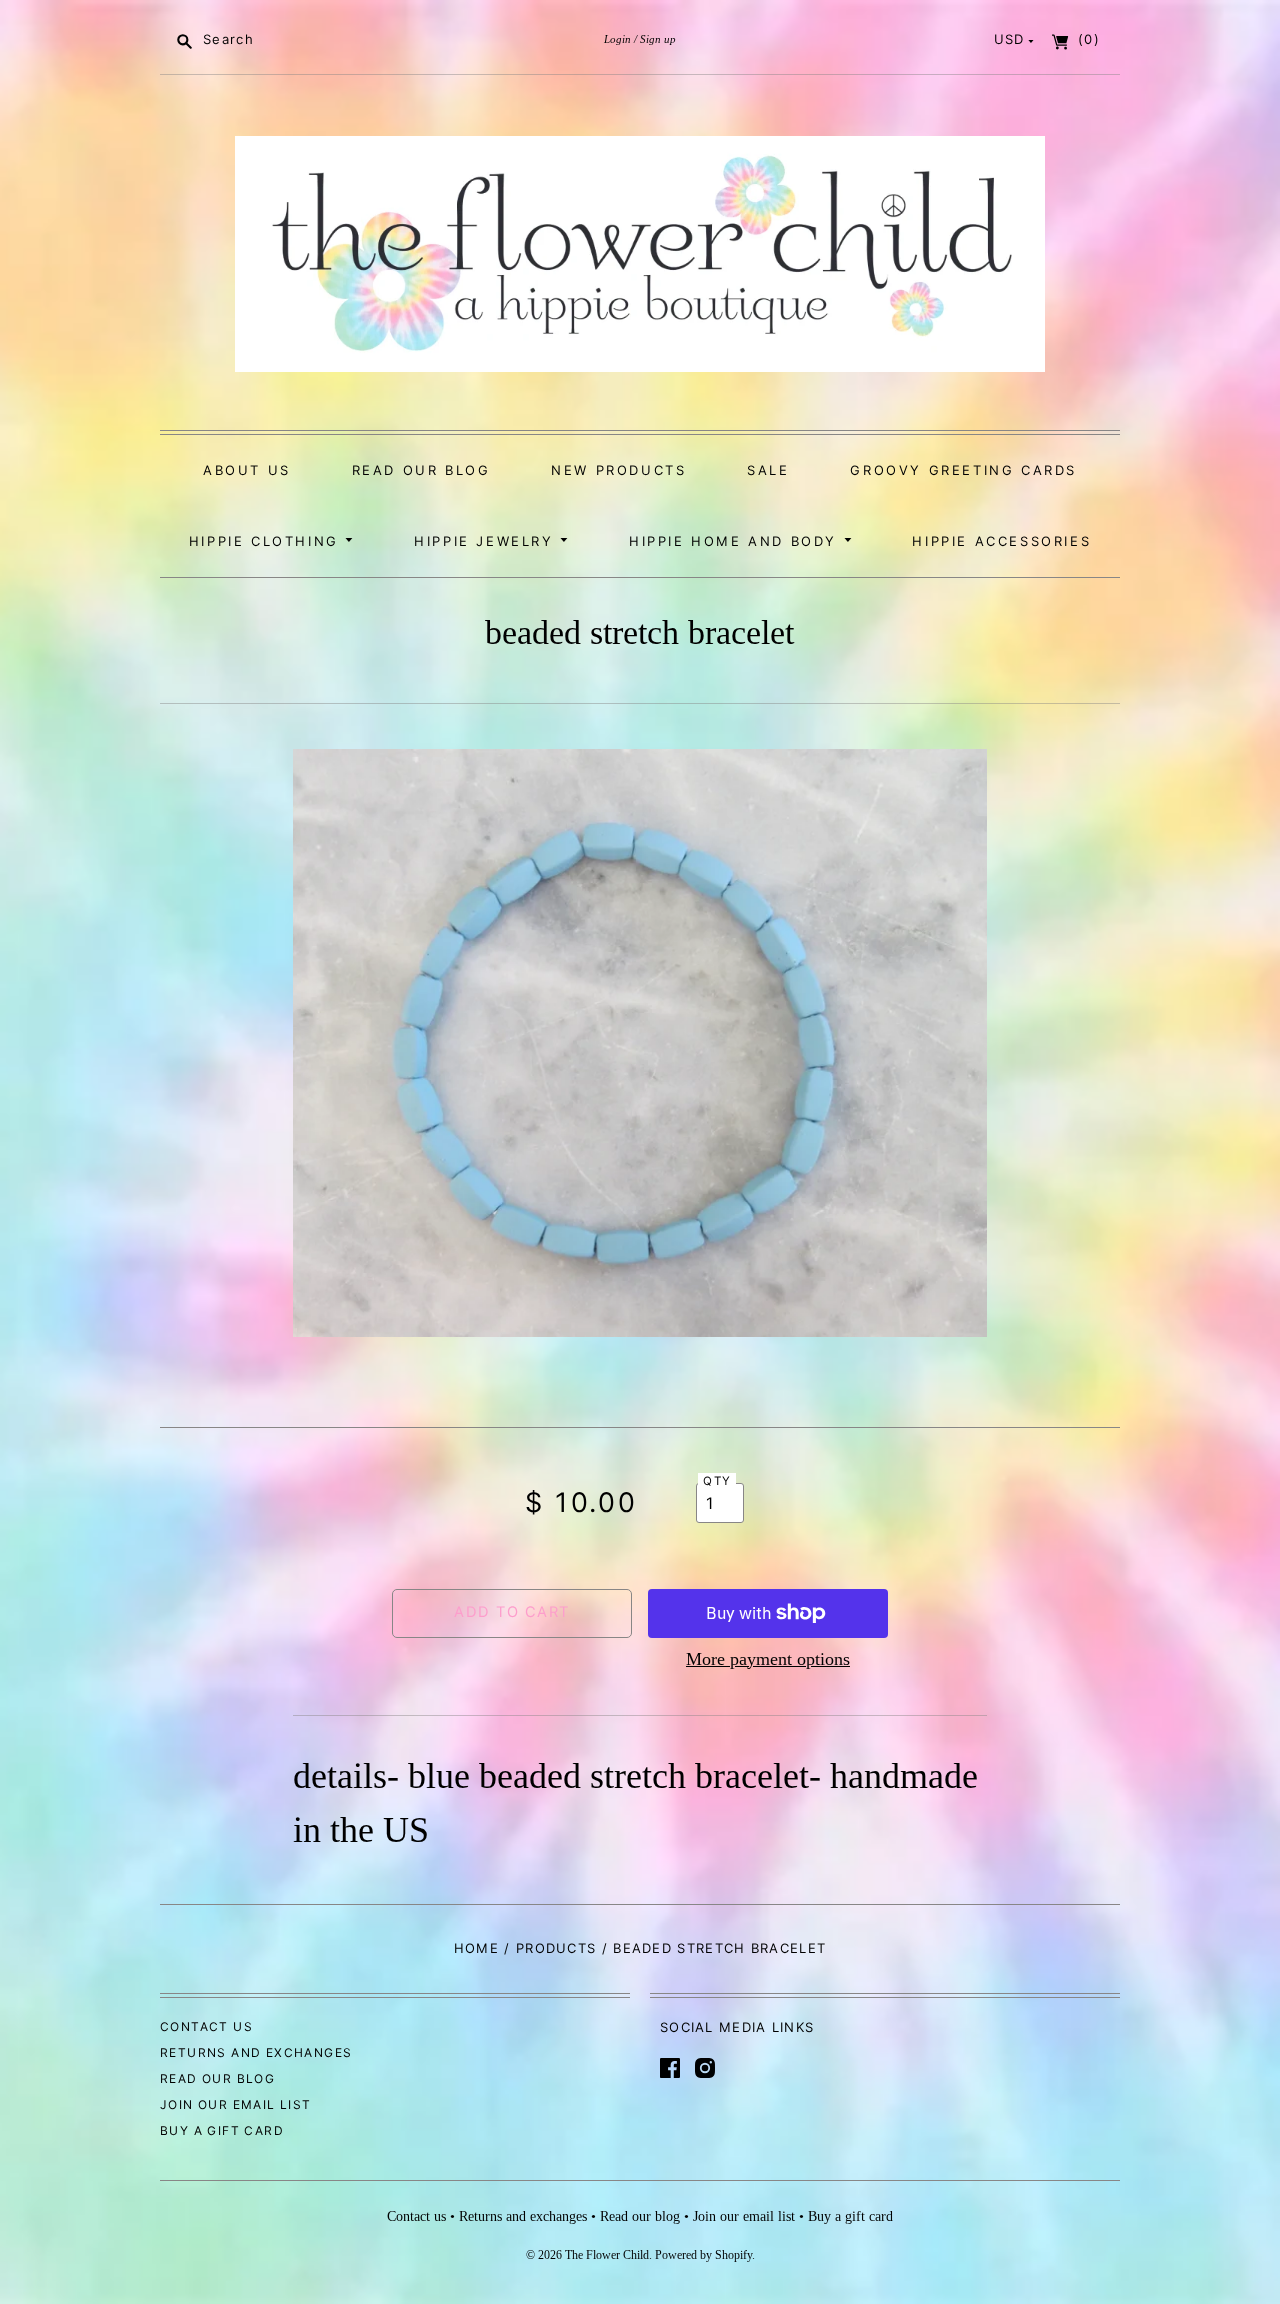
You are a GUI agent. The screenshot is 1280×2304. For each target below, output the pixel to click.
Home (476, 1948)
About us (247, 470)
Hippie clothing (267, 541)
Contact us (206, 2026)
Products (556, 1948)
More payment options (768, 1659)
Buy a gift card (222, 2130)
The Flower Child (607, 2255)
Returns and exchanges (256, 2052)
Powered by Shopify (703, 2255)
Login (617, 39)
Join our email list (236, 2104)
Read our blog (421, 470)
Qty (717, 1481)
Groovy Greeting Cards (963, 470)
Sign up (658, 39)
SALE (768, 470)
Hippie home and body (736, 541)
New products (618, 470)
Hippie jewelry (487, 541)
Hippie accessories (1001, 541)
